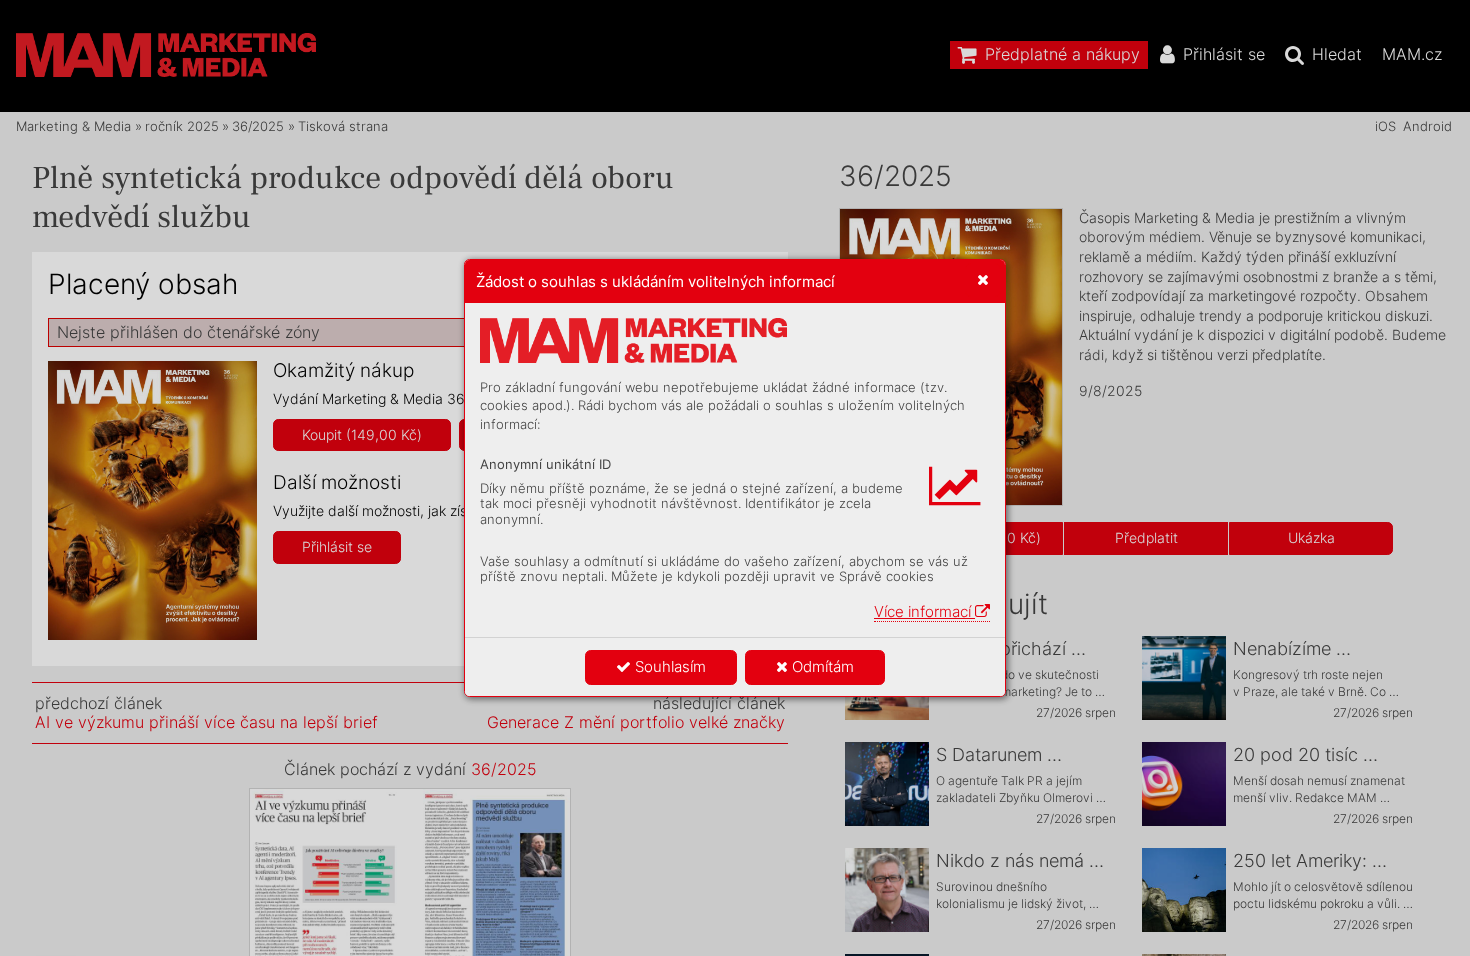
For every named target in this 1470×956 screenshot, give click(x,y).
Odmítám (821, 666)
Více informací (924, 611)
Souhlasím (668, 666)
